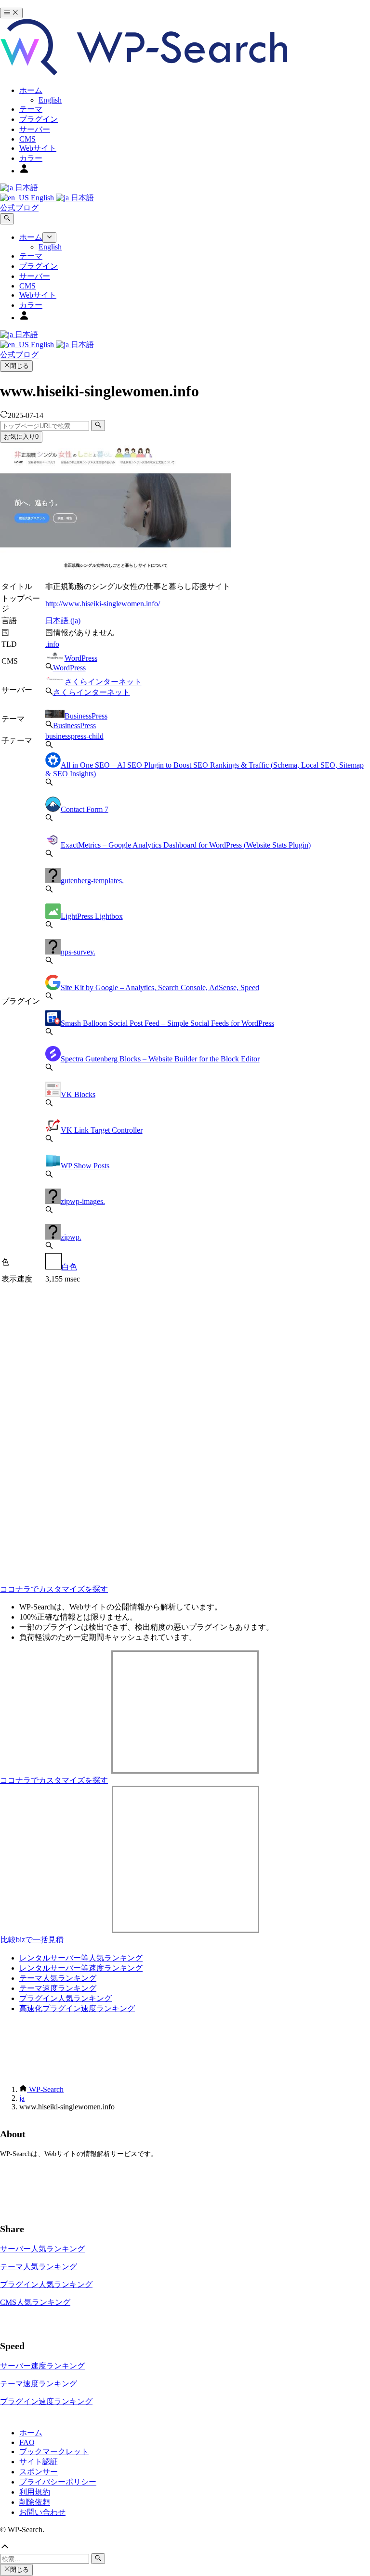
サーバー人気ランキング (42, 2249)
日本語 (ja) (63, 621)
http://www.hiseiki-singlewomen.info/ (103, 604)
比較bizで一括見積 (32, 1940)
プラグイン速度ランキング (46, 2401)
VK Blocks (78, 1094)
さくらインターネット (103, 682)
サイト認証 (39, 2462)
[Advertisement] (185, 1353)
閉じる (20, 366)
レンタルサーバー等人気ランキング (81, 1958)
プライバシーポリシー (58, 2482)
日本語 (26, 188)
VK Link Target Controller (102, 1130)
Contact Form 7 (85, 809)
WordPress (81, 658)
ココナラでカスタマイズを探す (54, 1589)
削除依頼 (35, 2502)
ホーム (31, 2433)
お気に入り (21, 437)
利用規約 (35, 2492)
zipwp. (71, 1237)
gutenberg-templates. (92, 881)
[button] (185, 2548)
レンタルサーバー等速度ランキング (81, 1968)
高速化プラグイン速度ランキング (77, 2008)
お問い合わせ (42, 2512)
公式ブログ (19, 208)
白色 (69, 1267)
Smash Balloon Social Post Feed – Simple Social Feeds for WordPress (167, 1023)
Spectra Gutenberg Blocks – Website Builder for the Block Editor (160, 1059)
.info (52, 644)
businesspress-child (74, 736)
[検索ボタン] (7, 219)
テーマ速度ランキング (58, 1988)
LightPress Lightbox (92, 916)
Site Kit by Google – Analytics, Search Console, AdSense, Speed (160, 987)
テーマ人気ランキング (58, 1978)
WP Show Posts (85, 1166)
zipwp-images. (83, 1201)
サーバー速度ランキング (42, 2366)
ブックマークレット (54, 2452)
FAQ (27, 2442)
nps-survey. (78, 952)
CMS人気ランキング (35, 2302)
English (42, 198)
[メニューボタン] (11, 13)
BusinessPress (86, 716)
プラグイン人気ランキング (66, 1998)
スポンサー (39, 2472)
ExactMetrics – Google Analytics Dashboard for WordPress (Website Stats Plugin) (186, 845)
